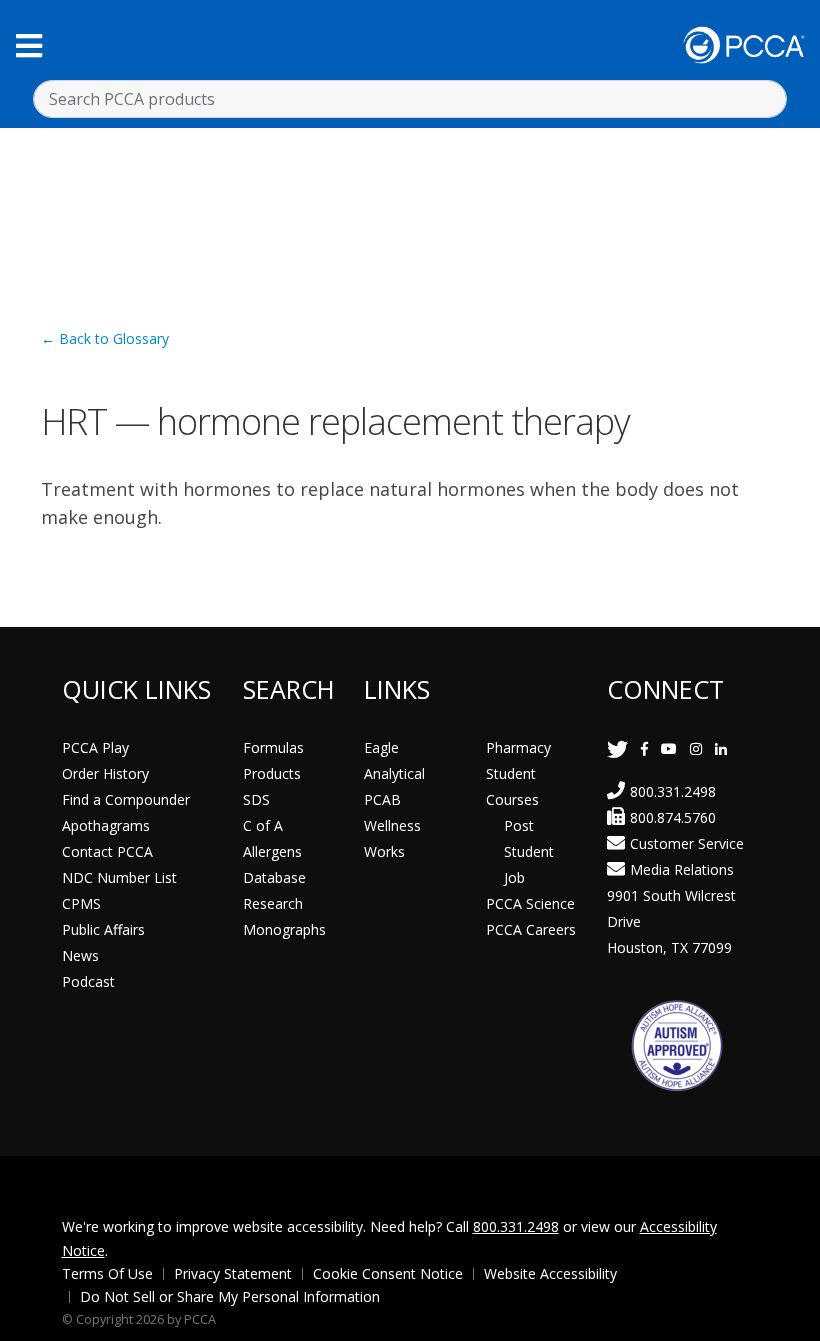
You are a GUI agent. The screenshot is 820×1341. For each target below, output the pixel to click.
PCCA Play (95, 747)
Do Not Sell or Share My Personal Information (230, 1296)
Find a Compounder (126, 799)
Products (272, 773)
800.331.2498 (673, 791)
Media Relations (682, 869)
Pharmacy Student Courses (518, 773)
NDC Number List (119, 877)
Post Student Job (529, 851)
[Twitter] (617, 748)
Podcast (88, 981)
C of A (263, 825)
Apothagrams (106, 825)
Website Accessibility (550, 1273)
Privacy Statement (233, 1273)
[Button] (29, 45)
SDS (256, 799)
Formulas (273, 747)
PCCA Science (530, 903)
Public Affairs (103, 929)
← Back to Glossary (105, 338)
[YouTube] (669, 748)
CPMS (81, 903)
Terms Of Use (107, 1273)
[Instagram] (696, 748)
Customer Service (687, 843)
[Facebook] (644, 748)
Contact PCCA (107, 851)
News (80, 955)
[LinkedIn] (721, 748)
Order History (105, 773)
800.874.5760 (673, 817)
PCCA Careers (531, 929)
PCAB (382, 799)
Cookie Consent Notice (388, 1273)
